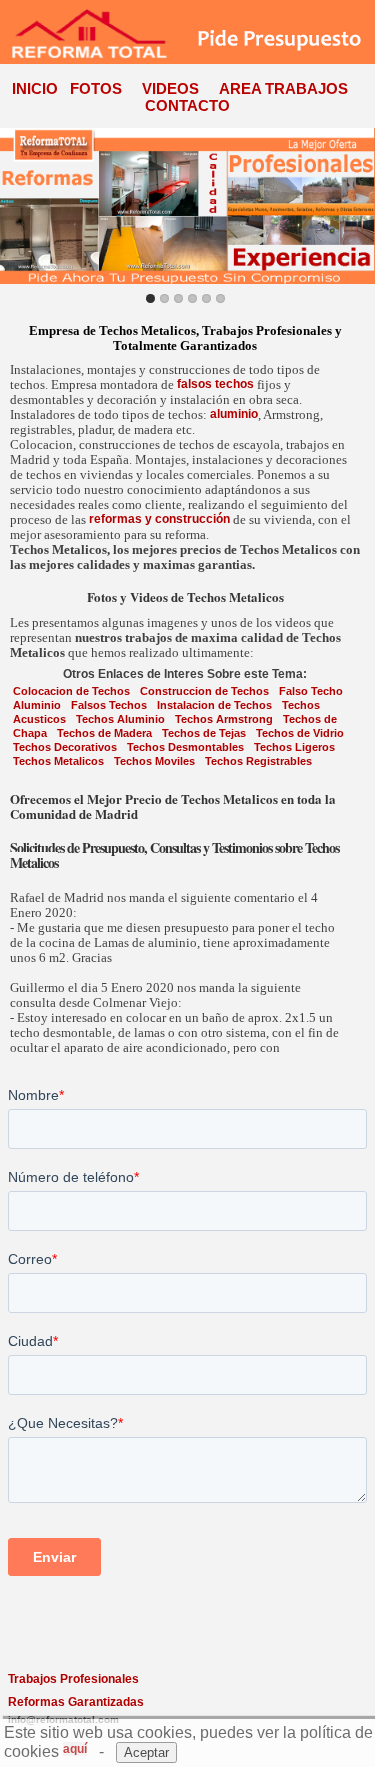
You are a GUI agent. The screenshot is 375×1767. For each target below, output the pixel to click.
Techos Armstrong (224, 719)
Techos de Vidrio (300, 733)
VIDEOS (170, 88)
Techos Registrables (258, 761)
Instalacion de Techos (214, 705)
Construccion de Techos (204, 691)
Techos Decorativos (65, 747)
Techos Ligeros (294, 747)
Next (356, 205)
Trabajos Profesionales (73, 1679)
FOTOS (96, 88)
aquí (75, 1749)
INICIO (35, 88)
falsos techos (215, 384)
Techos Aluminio (120, 719)
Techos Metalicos (58, 761)
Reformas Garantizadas (76, 1702)
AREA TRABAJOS (283, 88)
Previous (19, 205)
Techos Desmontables (185, 747)
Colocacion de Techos (71, 691)
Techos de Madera (104, 733)
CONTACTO (187, 105)
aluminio (234, 414)
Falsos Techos (109, 705)
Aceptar (146, 1752)
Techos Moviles (154, 761)
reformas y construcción (159, 519)
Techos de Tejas (204, 733)
